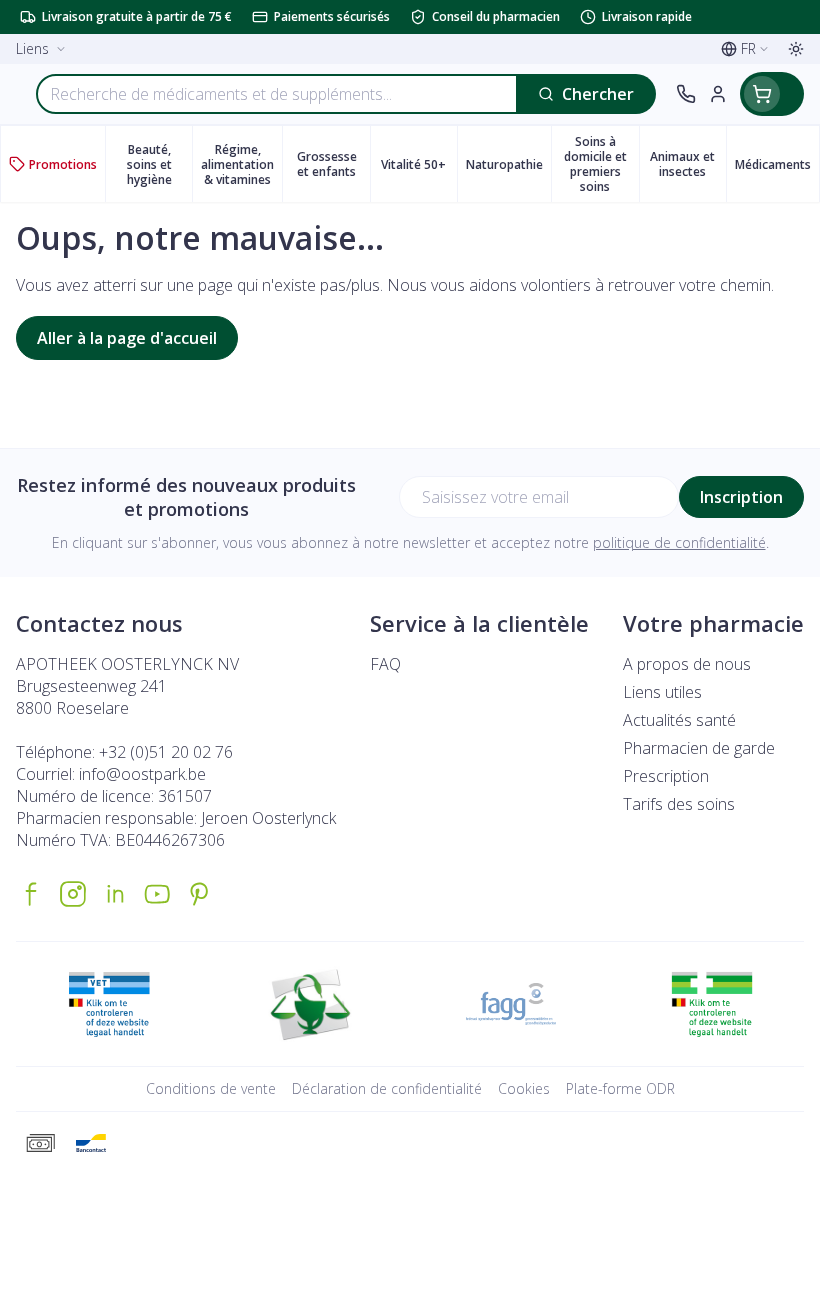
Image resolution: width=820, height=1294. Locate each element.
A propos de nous (687, 664)
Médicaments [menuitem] (777, 168)
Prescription (666, 776)
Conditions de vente (211, 1088)
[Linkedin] (115, 894)
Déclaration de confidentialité (387, 1088)
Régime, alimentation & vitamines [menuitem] (241, 164)
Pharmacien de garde (699, 748)
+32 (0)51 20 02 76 (166, 752)
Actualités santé (679, 720)
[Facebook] (31, 894)
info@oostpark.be (142, 774)
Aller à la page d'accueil (127, 338)
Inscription (741, 497)
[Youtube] (157, 894)
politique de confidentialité (679, 542)
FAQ (385, 664)
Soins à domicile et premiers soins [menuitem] (601, 164)
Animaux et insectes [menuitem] (688, 164)
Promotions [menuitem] (63, 164)
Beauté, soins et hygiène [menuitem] (159, 164)
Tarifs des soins (679, 804)
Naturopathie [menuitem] (508, 168)
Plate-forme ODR (620, 1088)
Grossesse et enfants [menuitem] (333, 164)
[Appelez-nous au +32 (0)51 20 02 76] (686, 94)
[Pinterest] (199, 894)
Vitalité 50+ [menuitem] (419, 168)
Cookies (524, 1088)
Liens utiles (662, 692)
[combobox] (277, 94)
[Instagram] (73, 894)
